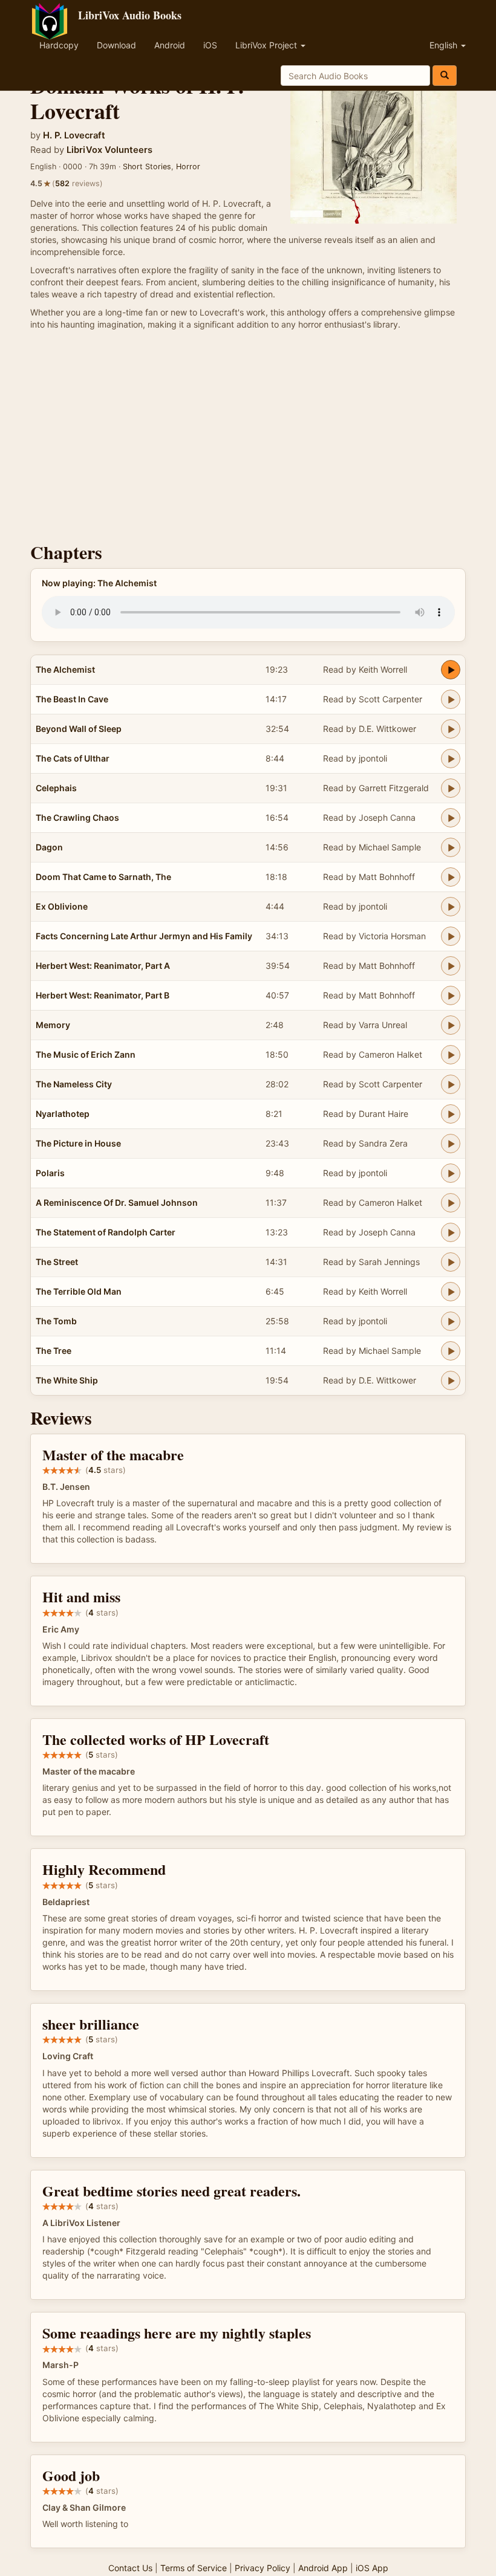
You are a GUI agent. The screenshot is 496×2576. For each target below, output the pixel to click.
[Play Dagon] (451, 847)
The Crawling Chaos (77, 817)
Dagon (49, 847)
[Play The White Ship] (451, 1380)
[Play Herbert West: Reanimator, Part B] (451, 995)
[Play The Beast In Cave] (451, 699)
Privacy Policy (263, 2568)
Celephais (56, 788)
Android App (323, 2568)
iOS (210, 45)
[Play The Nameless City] (451, 1084)
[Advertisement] (248, 439)
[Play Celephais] (451, 788)
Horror (188, 167)
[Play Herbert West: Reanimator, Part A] (451, 966)
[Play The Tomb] (451, 1321)
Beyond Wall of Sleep (79, 729)
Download (116, 45)
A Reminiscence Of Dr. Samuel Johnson (117, 1202)
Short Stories (147, 167)
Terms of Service (194, 2568)
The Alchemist (65, 669)
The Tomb (56, 1321)
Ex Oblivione (62, 906)
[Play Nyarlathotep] (451, 1114)
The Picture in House (78, 1143)
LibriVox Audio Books (130, 15)
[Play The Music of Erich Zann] (451, 1055)
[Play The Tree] (451, 1351)
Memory (53, 1025)
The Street (57, 1262)
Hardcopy (59, 45)
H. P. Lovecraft (74, 135)
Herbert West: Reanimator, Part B (103, 995)
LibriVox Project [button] (267, 45)
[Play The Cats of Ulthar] (451, 759)
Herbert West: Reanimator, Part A (103, 966)
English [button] (445, 45)
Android (170, 45)
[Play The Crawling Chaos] (451, 818)
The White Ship (67, 1380)
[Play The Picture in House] (451, 1144)
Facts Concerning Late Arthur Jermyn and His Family (144, 936)
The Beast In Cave (72, 699)
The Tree (54, 1351)
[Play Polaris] (451, 1173)
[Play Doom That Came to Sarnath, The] (451, 877)
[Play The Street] (451, 1262)
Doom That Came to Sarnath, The (103, 877)
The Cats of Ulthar (73, 758)
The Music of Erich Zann (86, 1054)
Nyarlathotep (63, 1114)
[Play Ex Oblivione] (451, 907)
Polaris (50, 1173)
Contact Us (130, 2568)
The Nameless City (74, 1084)
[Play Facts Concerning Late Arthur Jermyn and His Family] (451, 936)
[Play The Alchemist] (451, 670)
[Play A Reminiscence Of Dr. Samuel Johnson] (451, 1203)
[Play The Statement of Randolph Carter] (451, 1232)
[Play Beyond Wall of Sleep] (451, 729)
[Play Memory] (451, 1025)
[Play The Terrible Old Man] (451, 1292)
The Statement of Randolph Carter (106, 1232)
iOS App (372, 2568)
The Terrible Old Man (79, 1291)
